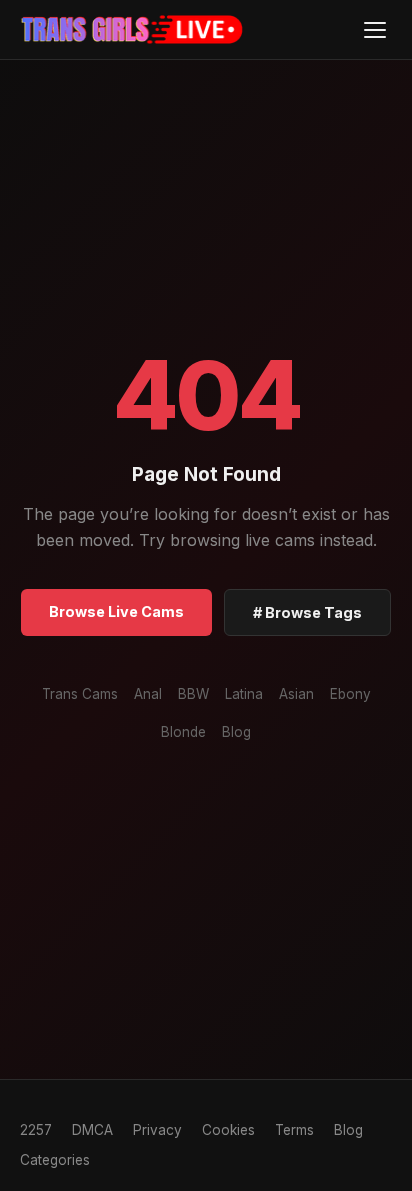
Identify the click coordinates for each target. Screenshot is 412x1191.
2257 (36, 1130)
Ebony (350, 694)
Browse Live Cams (116, 611)
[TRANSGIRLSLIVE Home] (132, 30)
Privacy (157, 1130)
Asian (296, 694)
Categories (55, 1160)
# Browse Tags (307, 612)
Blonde (183, 732)
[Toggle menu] (374, 29)
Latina (244, 694)
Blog (236, 732)
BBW (193, 694)
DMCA (92, 1130)
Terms (294, 1130)
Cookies (228, 1130)
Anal (148, 694)
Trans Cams (80, 694)
